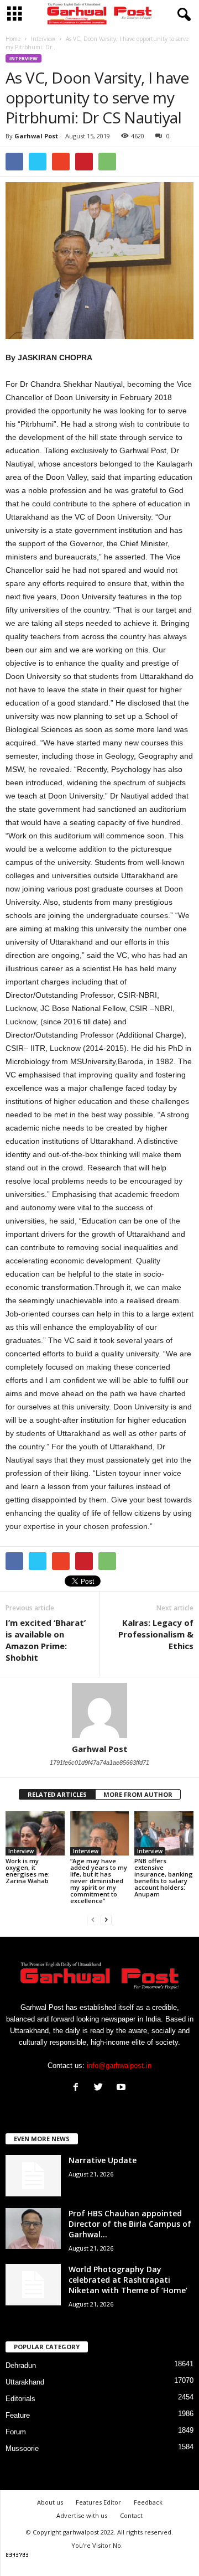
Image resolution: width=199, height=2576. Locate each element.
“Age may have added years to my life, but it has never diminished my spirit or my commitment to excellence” (99, 1881)
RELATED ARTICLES (57, 1794)
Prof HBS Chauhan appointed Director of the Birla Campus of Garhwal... (130, 2224)
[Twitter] (101, 2088)
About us (50, 2502)
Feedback (148, 2502)
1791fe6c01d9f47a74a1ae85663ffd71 (99, 1763)
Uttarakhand (25, 2382)
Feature (18, 2415)
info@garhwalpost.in (119, 2066)
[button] (182, 15)
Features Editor (98, 2502)
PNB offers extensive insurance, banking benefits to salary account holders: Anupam (164, 1877)
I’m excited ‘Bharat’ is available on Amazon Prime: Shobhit (46, 1640)
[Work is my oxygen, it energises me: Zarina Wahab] (35, 1833)
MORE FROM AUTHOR (138, 1794)
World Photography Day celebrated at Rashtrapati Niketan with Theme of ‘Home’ (128, 2280)
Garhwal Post (36, 136)
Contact (131, 2515)
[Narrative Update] (33, 2176)
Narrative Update (103, 2160)
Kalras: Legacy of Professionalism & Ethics (156, 1634)
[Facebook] (78, 2088)
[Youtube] (122, 2088)
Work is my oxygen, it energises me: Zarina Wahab (28, 1871)
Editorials (20, 2399)
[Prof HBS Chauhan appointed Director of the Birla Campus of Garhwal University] (33, 2229)
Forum (16, 2432)
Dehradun (21, 2365)
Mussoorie (22, 2448)
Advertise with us (82, 2515)
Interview (23, 58)
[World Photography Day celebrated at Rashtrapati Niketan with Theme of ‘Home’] (33, 2285)
